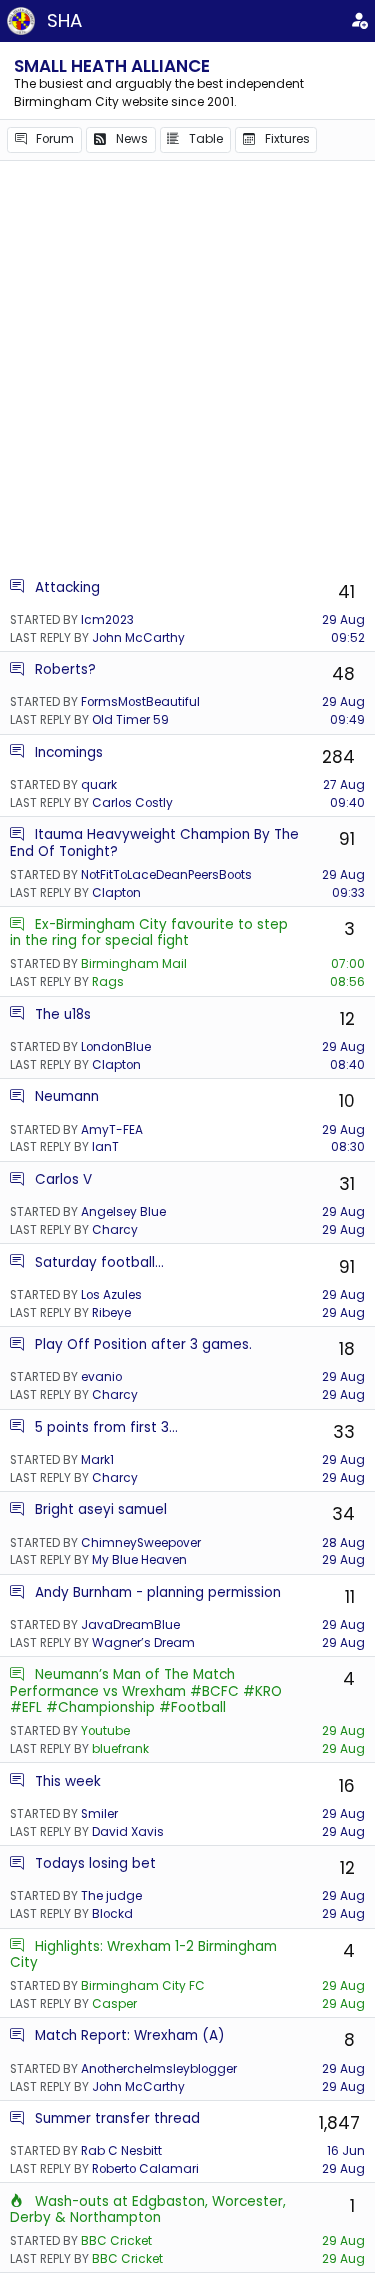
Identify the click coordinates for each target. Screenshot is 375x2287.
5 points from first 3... (106, 1427)
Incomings (69, 752)
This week (68, 1781)
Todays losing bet (95, 1863)
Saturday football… (99, 1262)
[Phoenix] (17, 2201)
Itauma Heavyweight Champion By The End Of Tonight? (154, 842)
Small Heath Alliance (112, 66)
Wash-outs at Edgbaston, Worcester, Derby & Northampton (148, 2209)
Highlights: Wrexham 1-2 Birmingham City (143, 1954)
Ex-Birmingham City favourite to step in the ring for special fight (149, 932)
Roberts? (65, 669)
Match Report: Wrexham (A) (130, 2035)
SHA (64, 20)
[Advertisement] (187, 368)
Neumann (67, 1096)
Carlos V (63, 1179)
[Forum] (17, 587)
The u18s (63, 1014)
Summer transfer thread (117, 2118)
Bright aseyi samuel (101, 1509)
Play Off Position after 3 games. (143, 1344)
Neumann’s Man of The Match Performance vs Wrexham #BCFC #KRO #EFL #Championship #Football (146, 1691)
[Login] (359, 21)
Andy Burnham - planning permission (158, 1592)
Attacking (67, 587)
